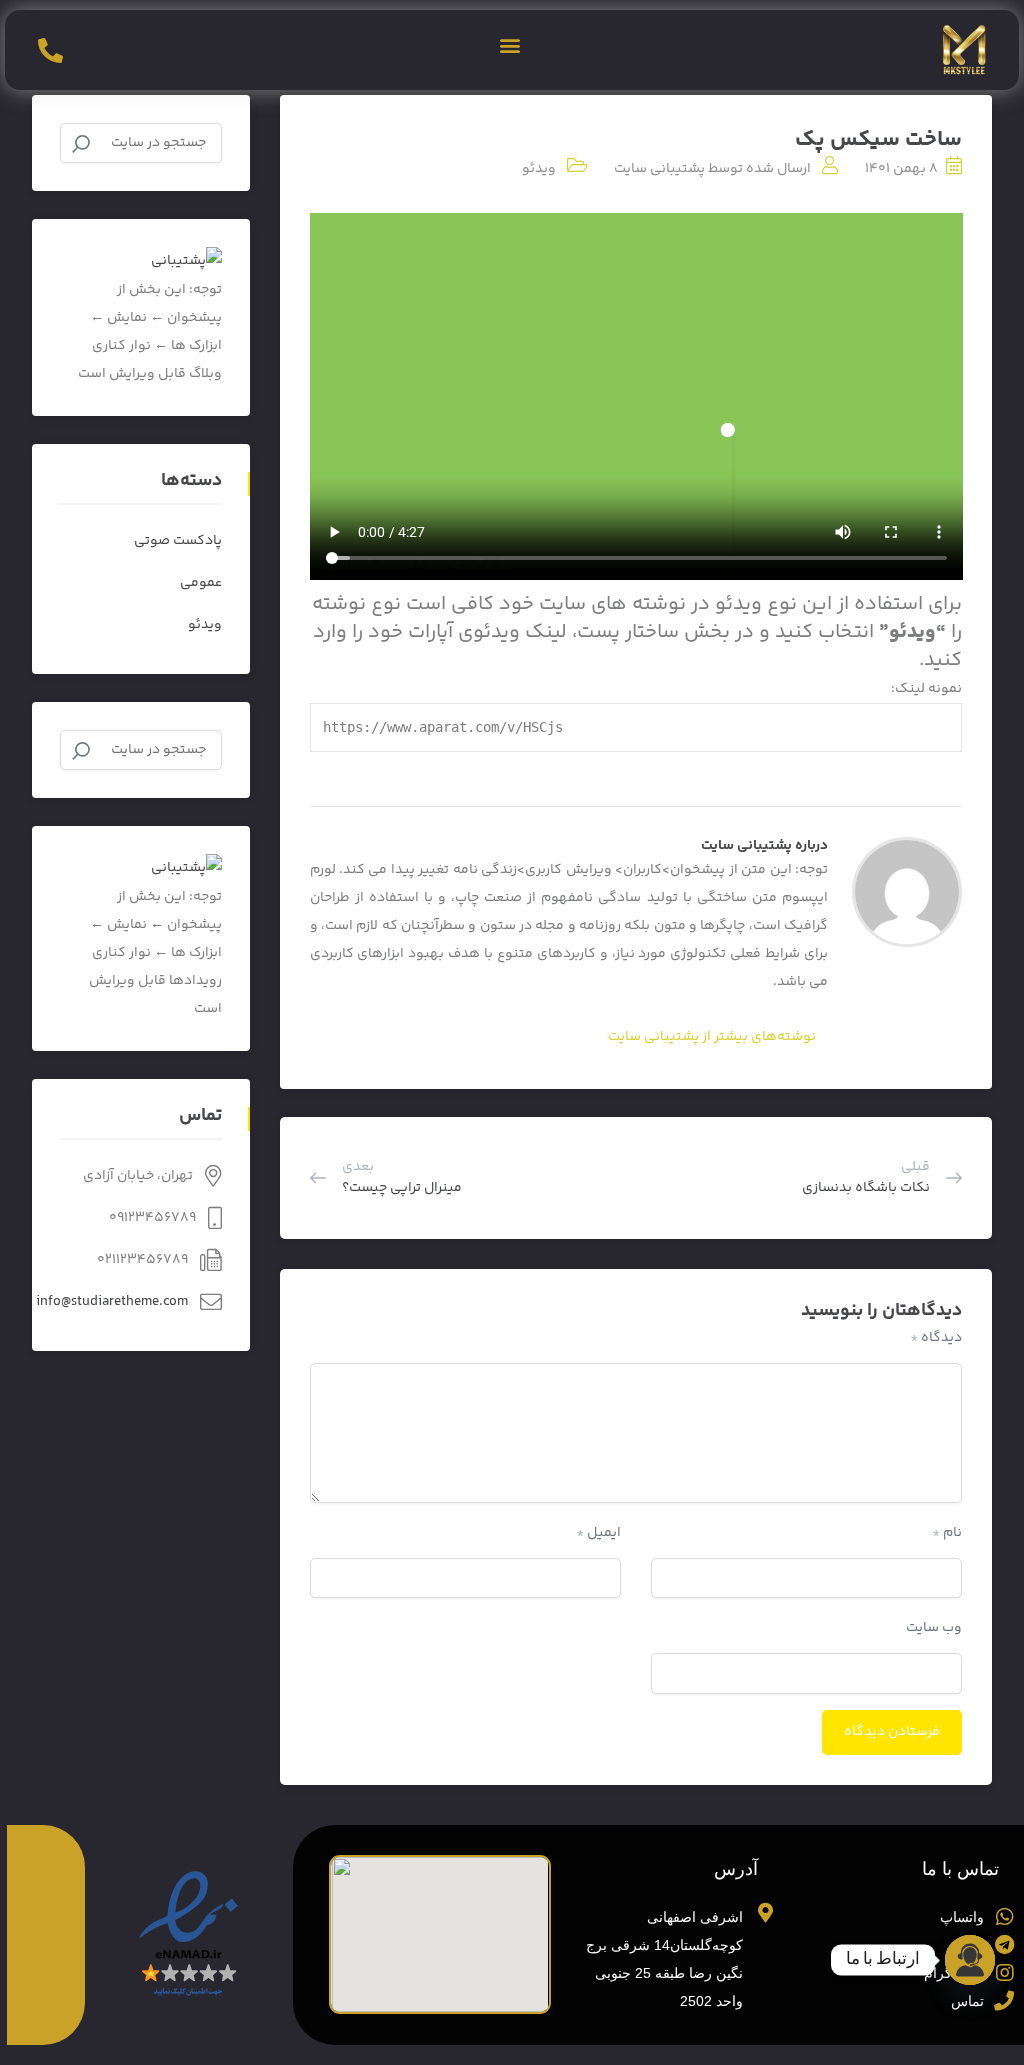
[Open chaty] (970, 1960)
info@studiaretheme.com (112, 1302)
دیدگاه (936, 1338)
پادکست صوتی (178, 541)
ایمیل (598, 1533)
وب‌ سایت (934, 1628)
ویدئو (539, 169)
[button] (510, 45)
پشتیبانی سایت (659, 169)
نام (947, 1533)
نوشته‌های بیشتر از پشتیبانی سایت (712, 1037)
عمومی (201, 583)
